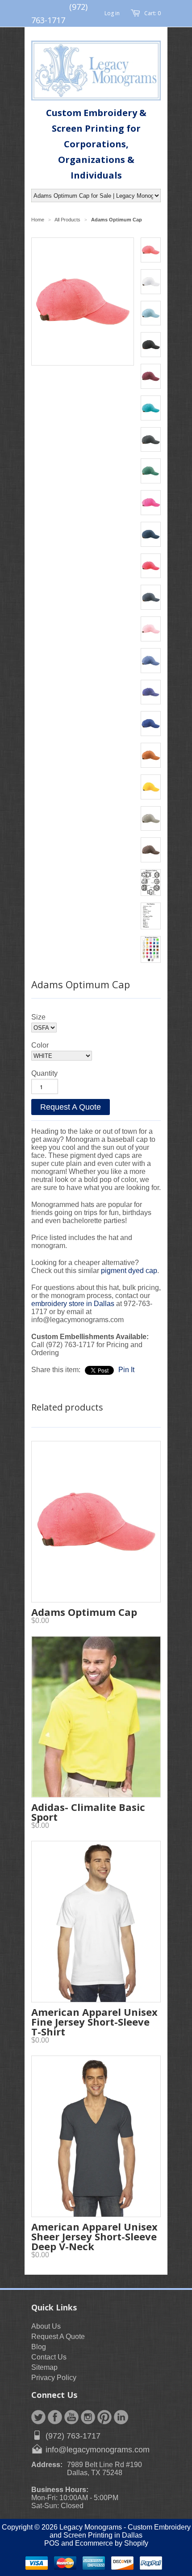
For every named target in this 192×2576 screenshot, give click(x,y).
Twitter (38, 2417)
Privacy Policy (54, 2378)
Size (38, 1017)
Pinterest (104, 2417)
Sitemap (44, 2367)
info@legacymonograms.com (98, 2450)
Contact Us (49, 2357)
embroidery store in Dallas (74, 1304)
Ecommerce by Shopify (112, 2543)
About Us (46, 2326)
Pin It (126, 1370)
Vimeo (121, 2417)
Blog (39, 2347)
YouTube (71, 2417)
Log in (112, 13)
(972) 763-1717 (73, 2436)
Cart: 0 (152, 13)
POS (52, 2543)
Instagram (88, 2417)
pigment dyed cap (129, 1271)
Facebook (55, 2417)
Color (40, 1045)
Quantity (44, 1073)
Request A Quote (71, 1107)
